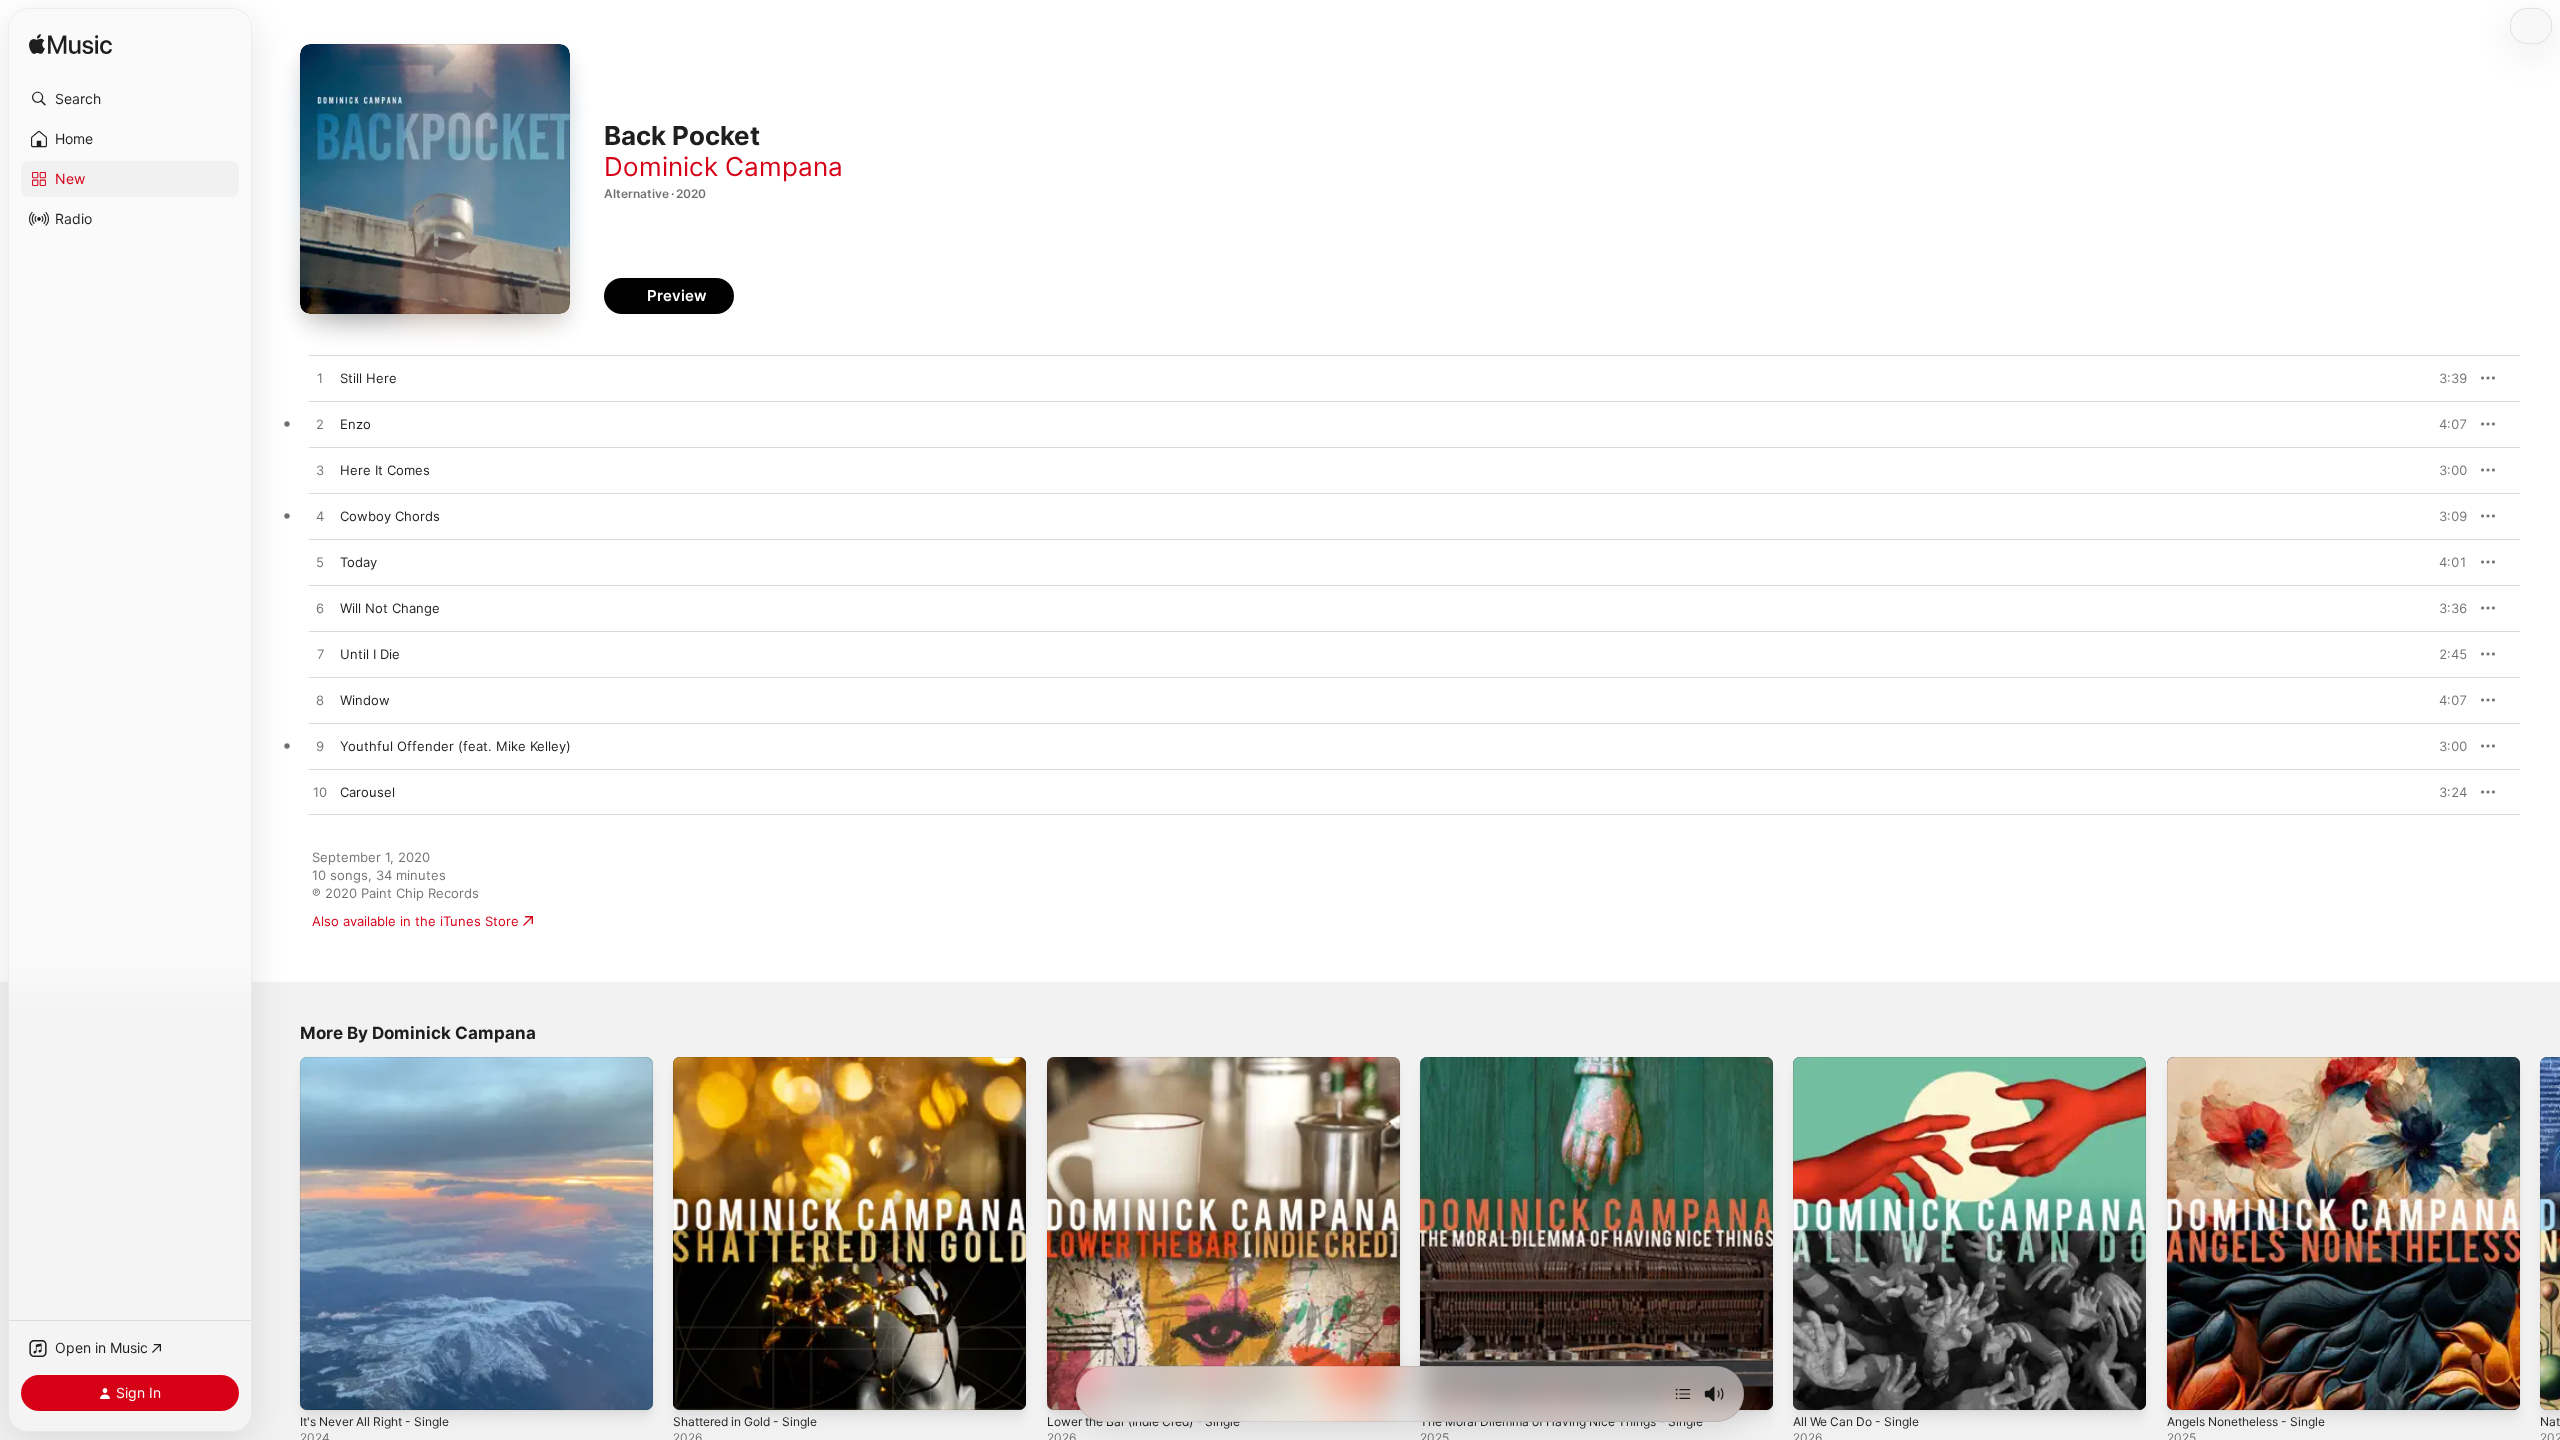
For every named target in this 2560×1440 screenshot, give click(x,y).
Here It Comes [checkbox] (385, 470)
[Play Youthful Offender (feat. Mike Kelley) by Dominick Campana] (320, 747)
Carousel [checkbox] (367, 792)
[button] (130, 99)
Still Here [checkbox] (368, 378)
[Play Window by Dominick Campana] (320, 701)
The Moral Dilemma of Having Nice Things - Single (1576, 1065)
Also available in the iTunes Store (415, 921)
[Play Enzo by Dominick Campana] (320, 425)
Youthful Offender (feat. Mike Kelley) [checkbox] (455, 746)
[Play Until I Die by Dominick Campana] (320, 655)
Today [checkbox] (358, 562)
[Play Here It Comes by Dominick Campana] (320, 471)
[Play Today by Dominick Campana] (320, 563)
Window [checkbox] (365, 700)
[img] (70, 45)
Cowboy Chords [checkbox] (390, 516)
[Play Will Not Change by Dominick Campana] (320, 609)
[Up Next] (1683, 1394)
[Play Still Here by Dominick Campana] (320, 379)
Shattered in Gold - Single (754, 1065)
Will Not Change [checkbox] (390, 608)
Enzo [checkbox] (355, 424)
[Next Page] (2540, 1234)
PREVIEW (2445, 378)
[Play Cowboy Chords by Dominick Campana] (320, 517)
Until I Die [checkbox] (370, 654)
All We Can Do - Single (1862, 1065)
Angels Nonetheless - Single (2256, 1065)
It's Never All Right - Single (383, 1065)
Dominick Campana (723, 166)
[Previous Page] (280, 1234)
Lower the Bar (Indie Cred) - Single (1156, 1065)
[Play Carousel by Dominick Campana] (320, 793)
